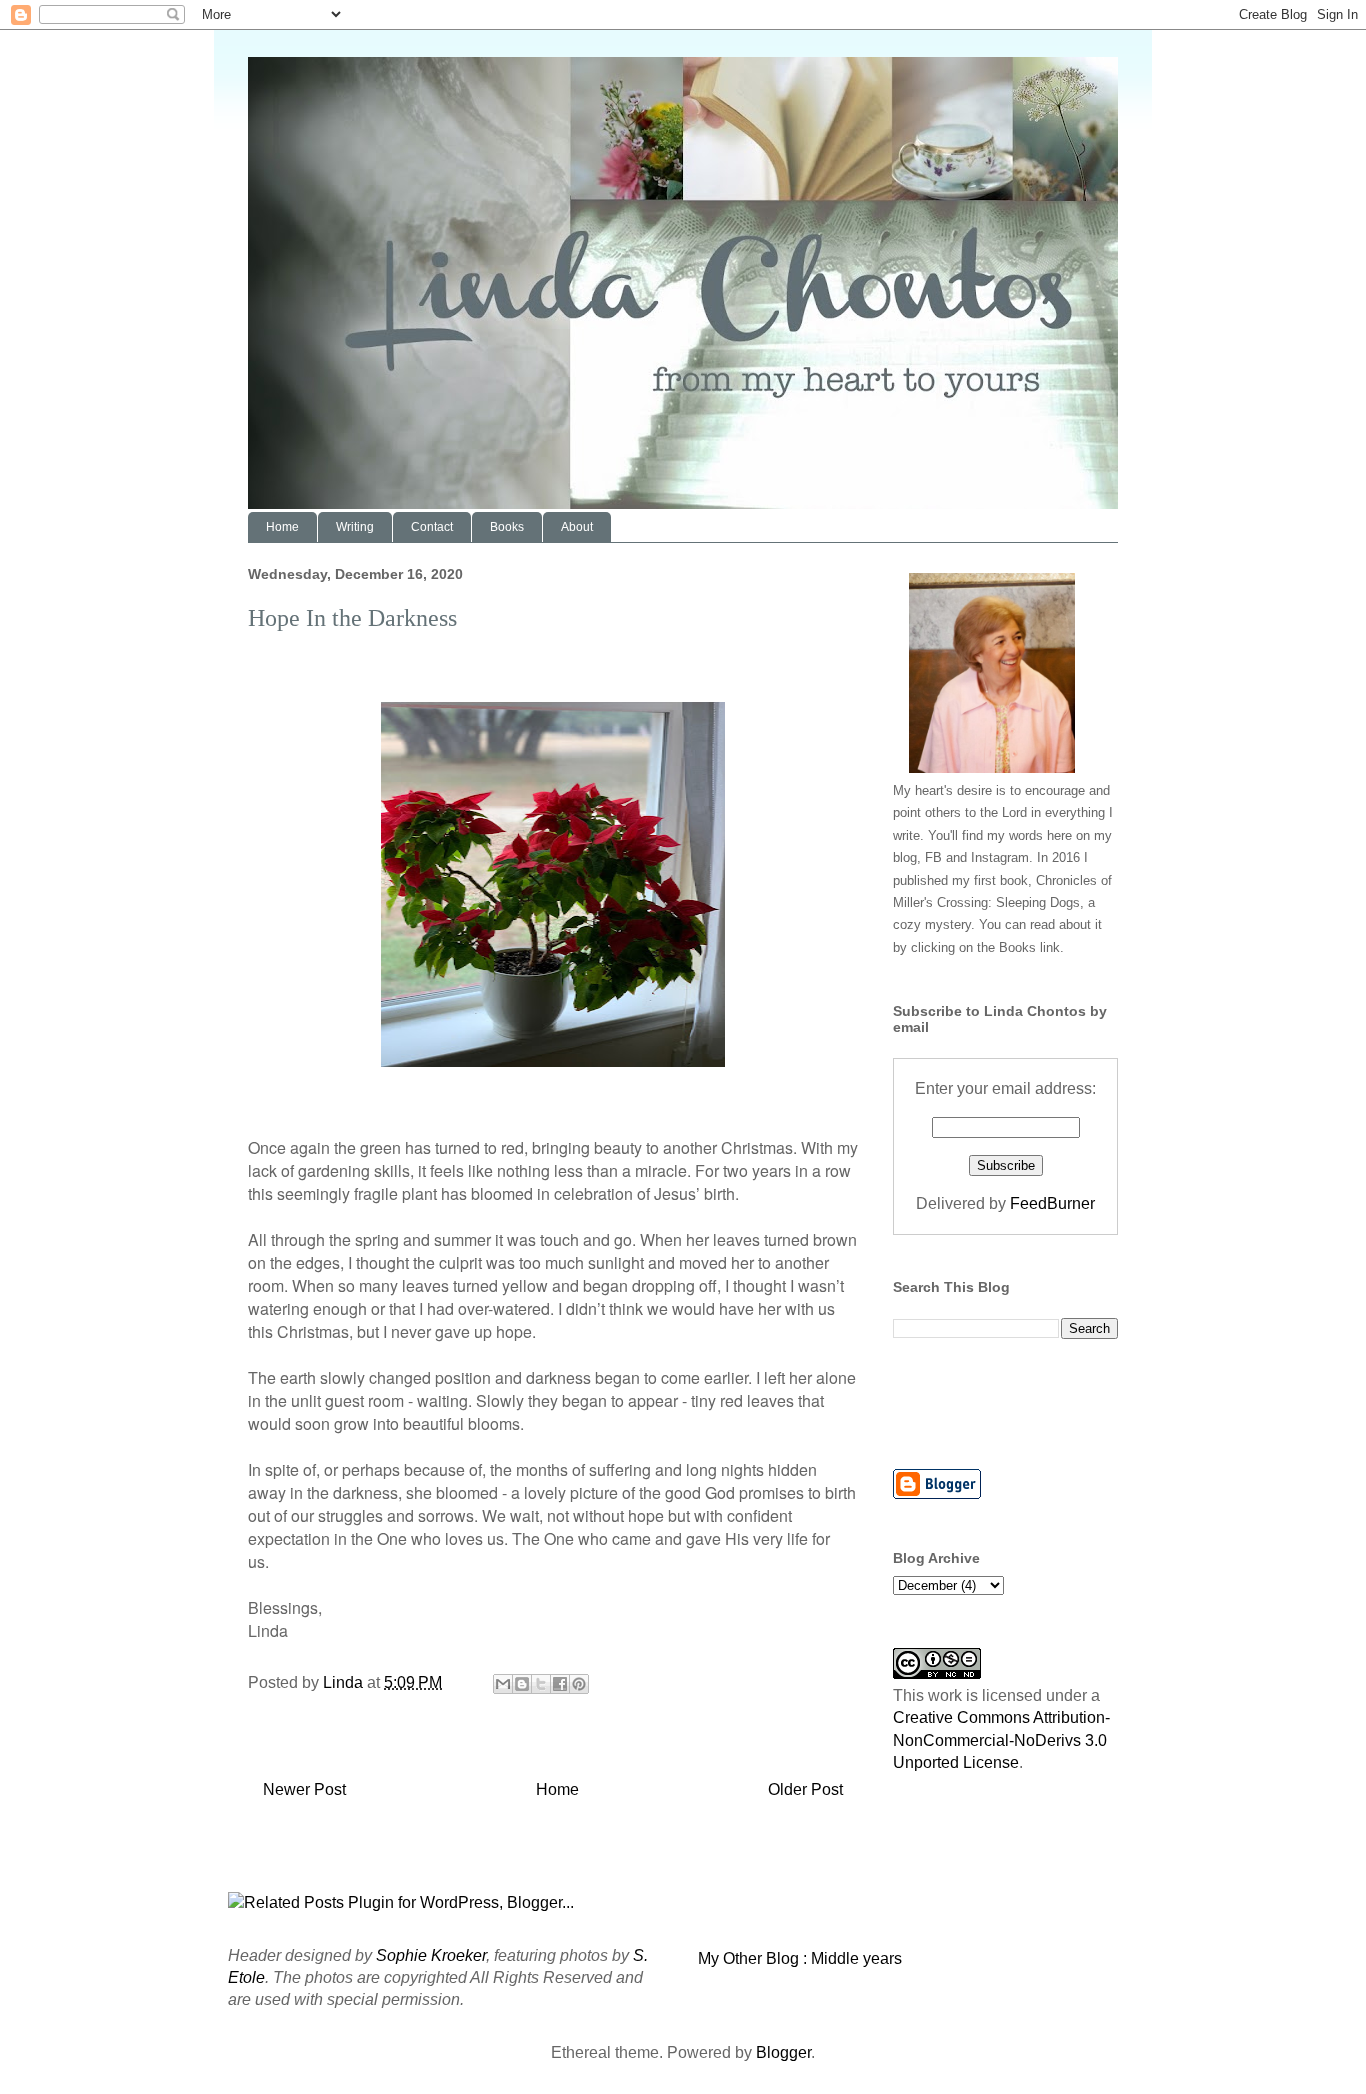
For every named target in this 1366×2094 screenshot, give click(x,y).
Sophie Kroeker (431, 1955)
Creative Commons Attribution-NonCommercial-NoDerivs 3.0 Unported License (1001, 1740)
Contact (432, 527)
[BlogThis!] (522, 1684)
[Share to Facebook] (560, 1684)
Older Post (805, 1789)
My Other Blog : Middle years (800, 1958)
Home (282, 527)
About (577, 527)
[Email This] (503, 1684)
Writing (355, 527)
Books (507, 527)
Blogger (783, 2052)
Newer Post (304, 1789)
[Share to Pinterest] (579, 1684)
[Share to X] (541, 1684)
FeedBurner (1052, 1203)
